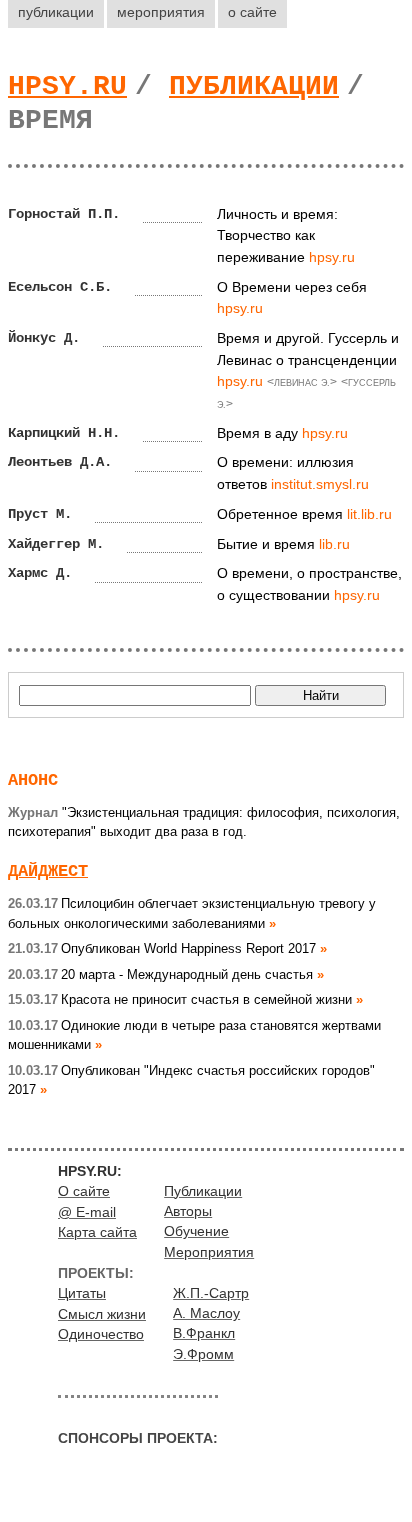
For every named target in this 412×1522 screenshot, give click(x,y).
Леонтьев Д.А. (60, 462)
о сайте (252, 12)
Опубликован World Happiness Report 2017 (162, 948)
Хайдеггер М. (56, 544)
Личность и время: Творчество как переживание (277, 235)
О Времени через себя (292, 287)
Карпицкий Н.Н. (64, 433)
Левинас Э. (302, 383)
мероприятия (161, 12)
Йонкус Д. (44, 338)
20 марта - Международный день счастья (160, 974)
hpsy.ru (67, 86)
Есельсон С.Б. (60, 287)
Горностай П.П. (64, 214)
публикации (56, 12)
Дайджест (48, 871)
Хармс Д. (40, 573)
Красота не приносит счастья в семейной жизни (180, 999)
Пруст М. (40, 514)
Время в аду (257, 433)
